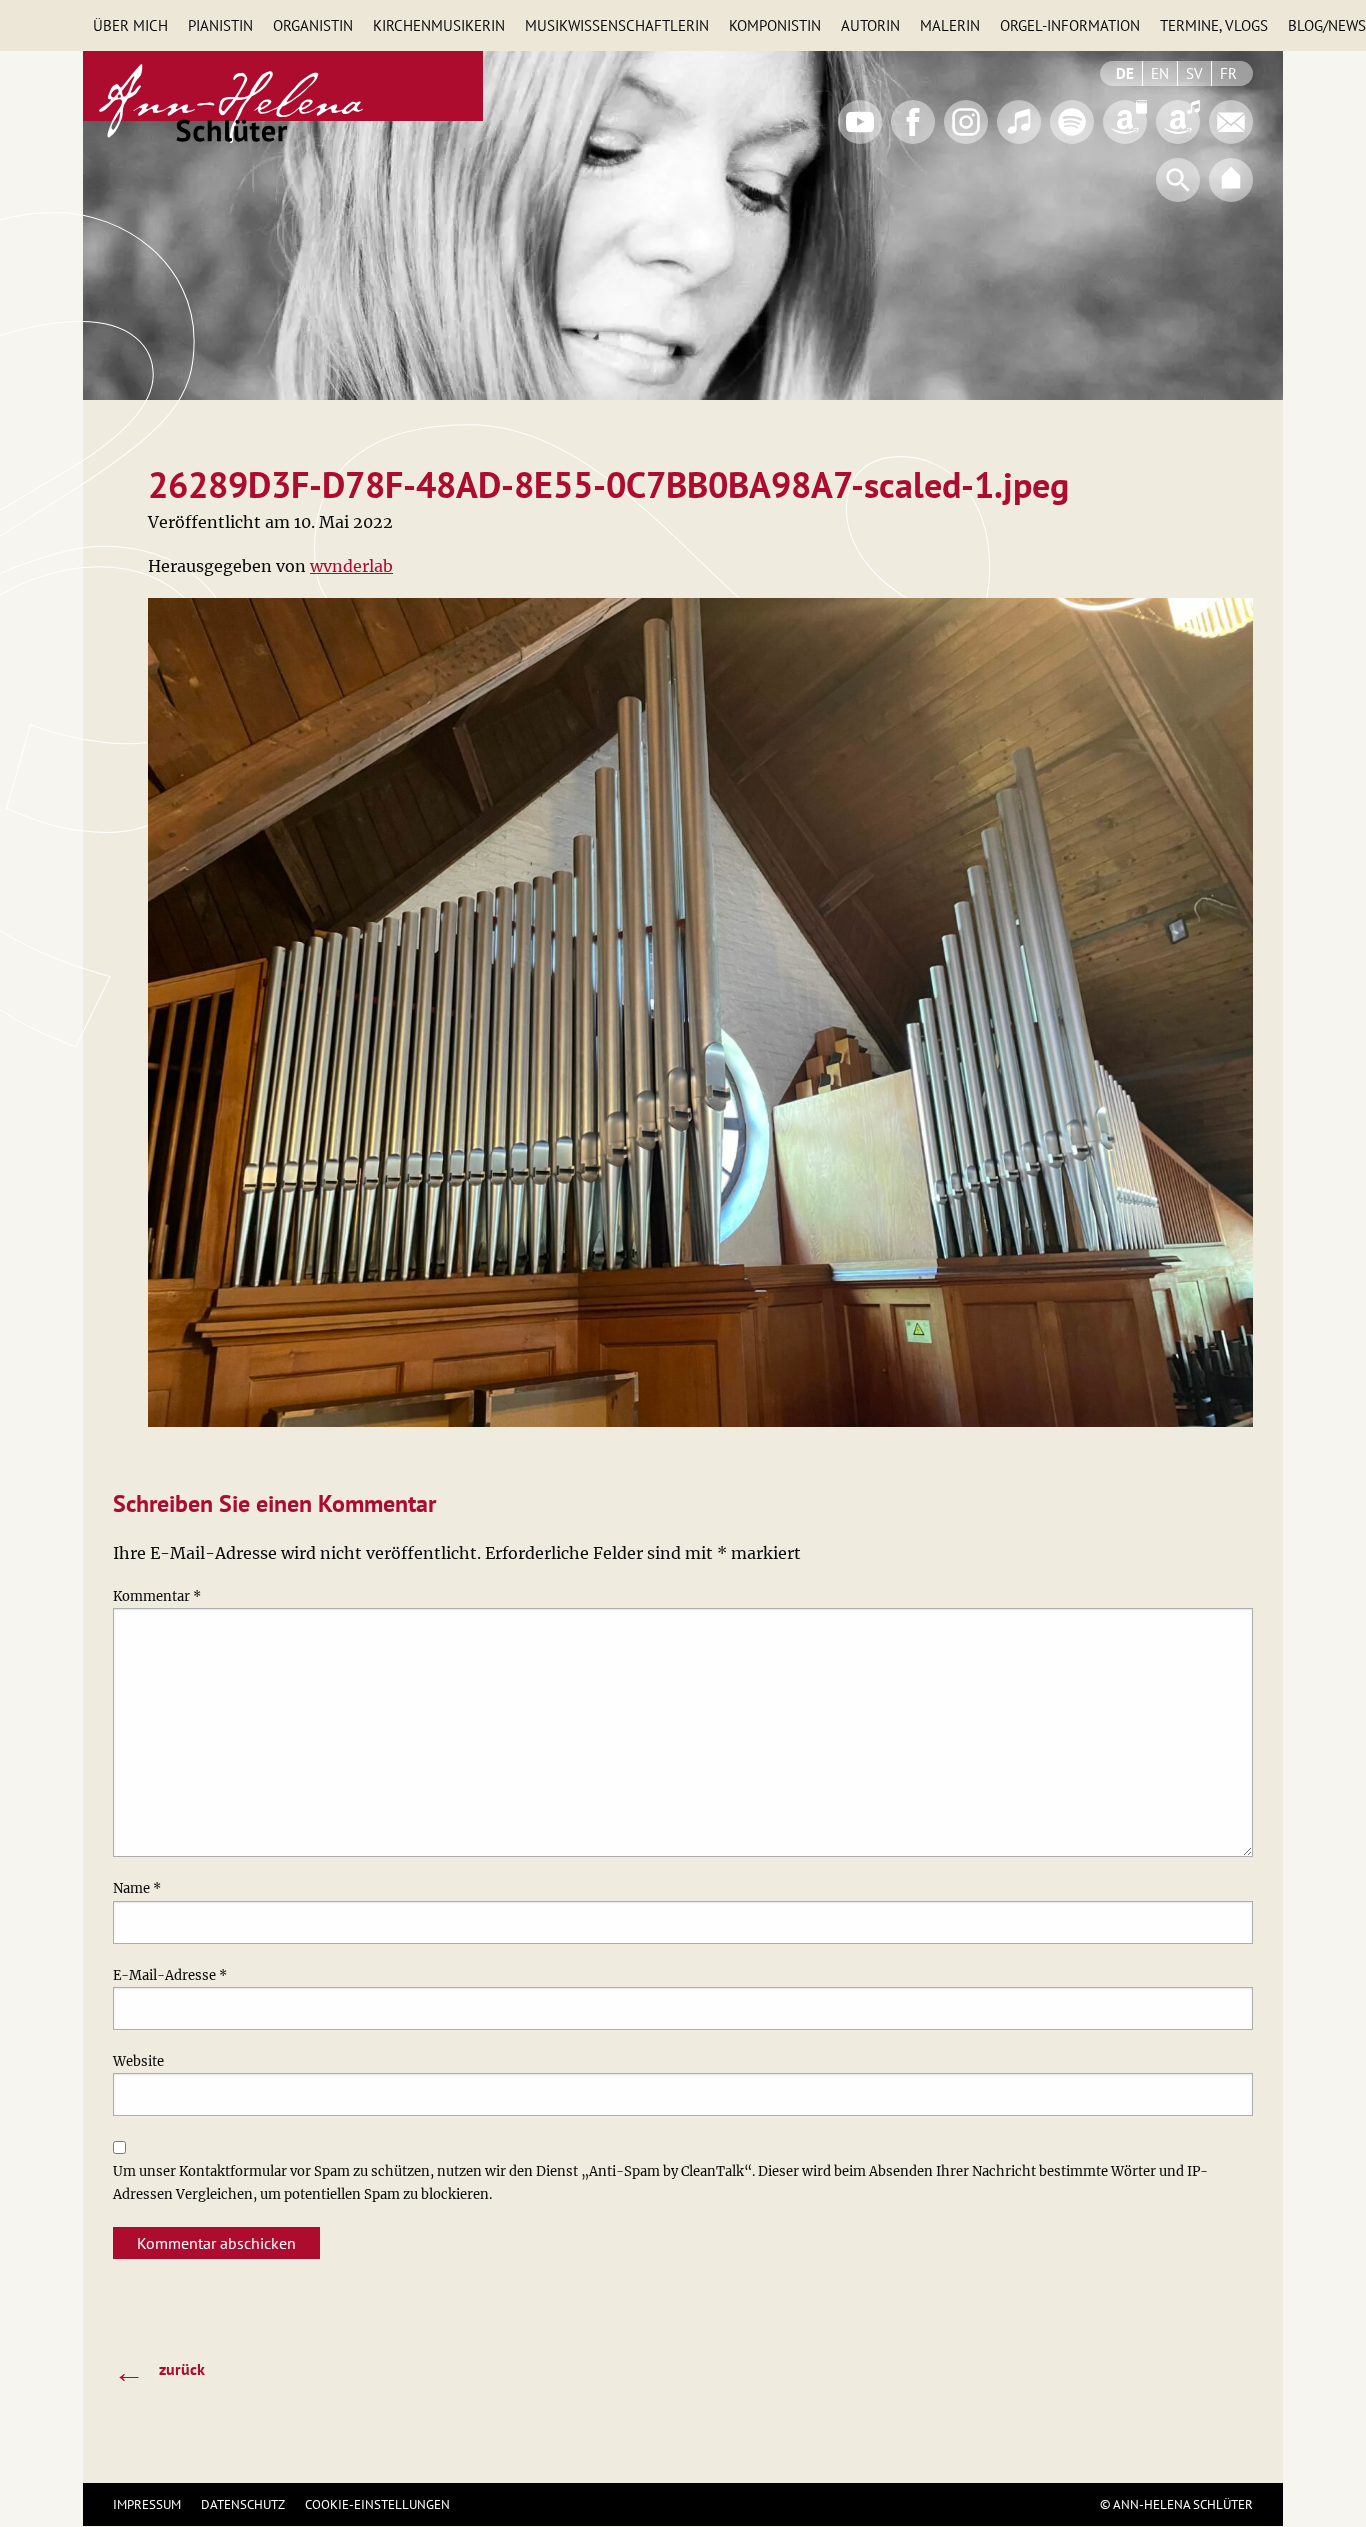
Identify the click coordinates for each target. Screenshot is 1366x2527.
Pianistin (220, 25)
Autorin (870, 25)
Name (137, 1888)
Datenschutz (243, 2504)
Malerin (950, 25)
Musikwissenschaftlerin (617, 25)
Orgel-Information (1070, 25)
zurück (159, 2371)
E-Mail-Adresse (170, 1975)
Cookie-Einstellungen (377, 2504)
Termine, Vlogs (1214, 25)
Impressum (147, 2504)
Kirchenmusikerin (439, 25)
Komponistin (775, 25)
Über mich (130, 25)
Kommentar (157, 1596)
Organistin (313, 25)
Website (138, 2061)
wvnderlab (351, 566)
